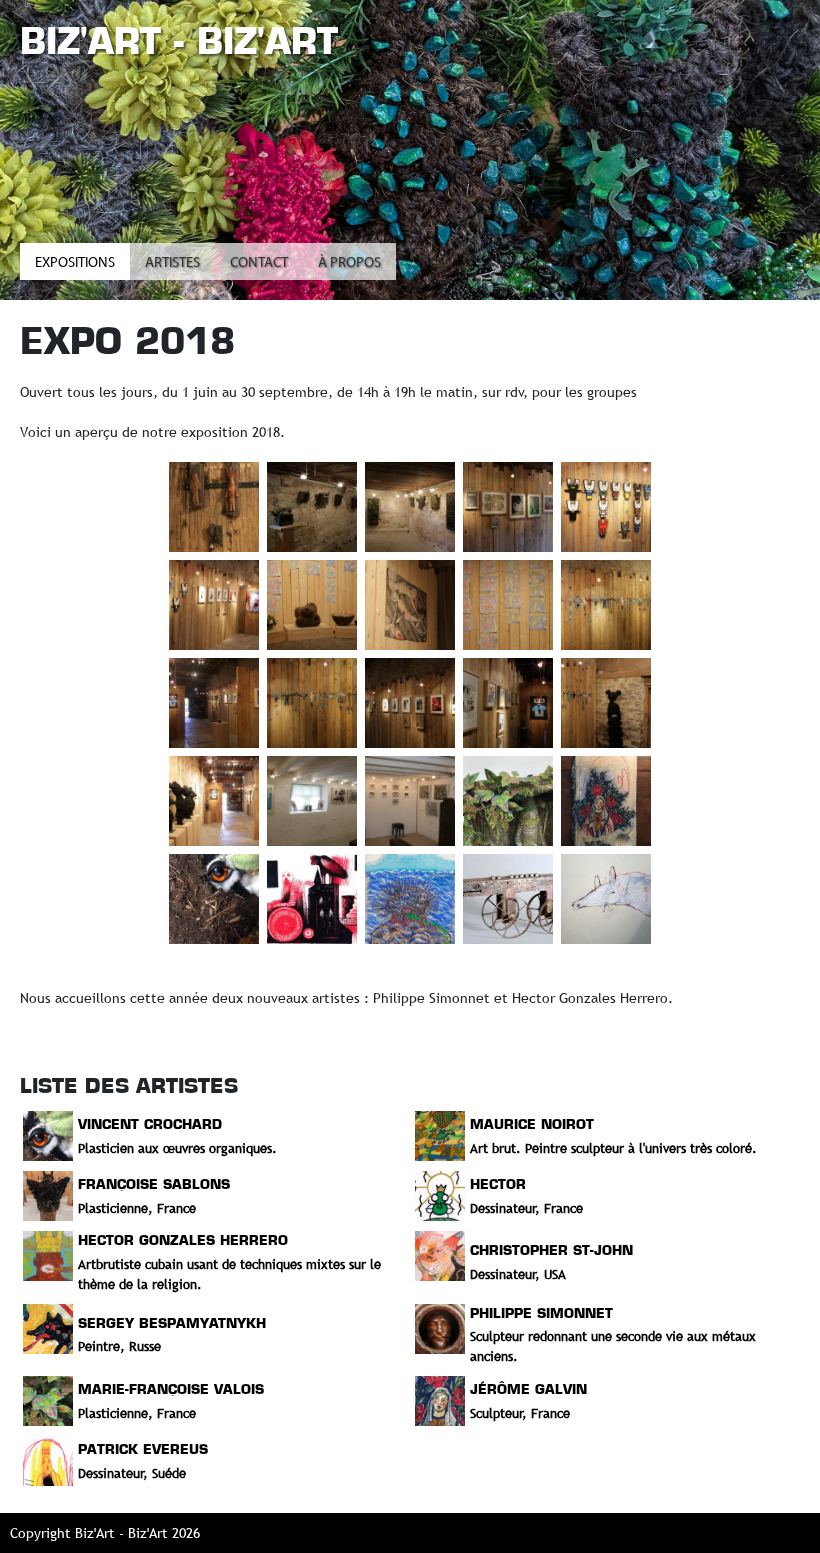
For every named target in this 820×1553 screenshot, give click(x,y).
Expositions (75, 263)
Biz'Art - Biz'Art (179, 41)
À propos (349, 263)
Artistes (172, 263)
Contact (259, 263)
